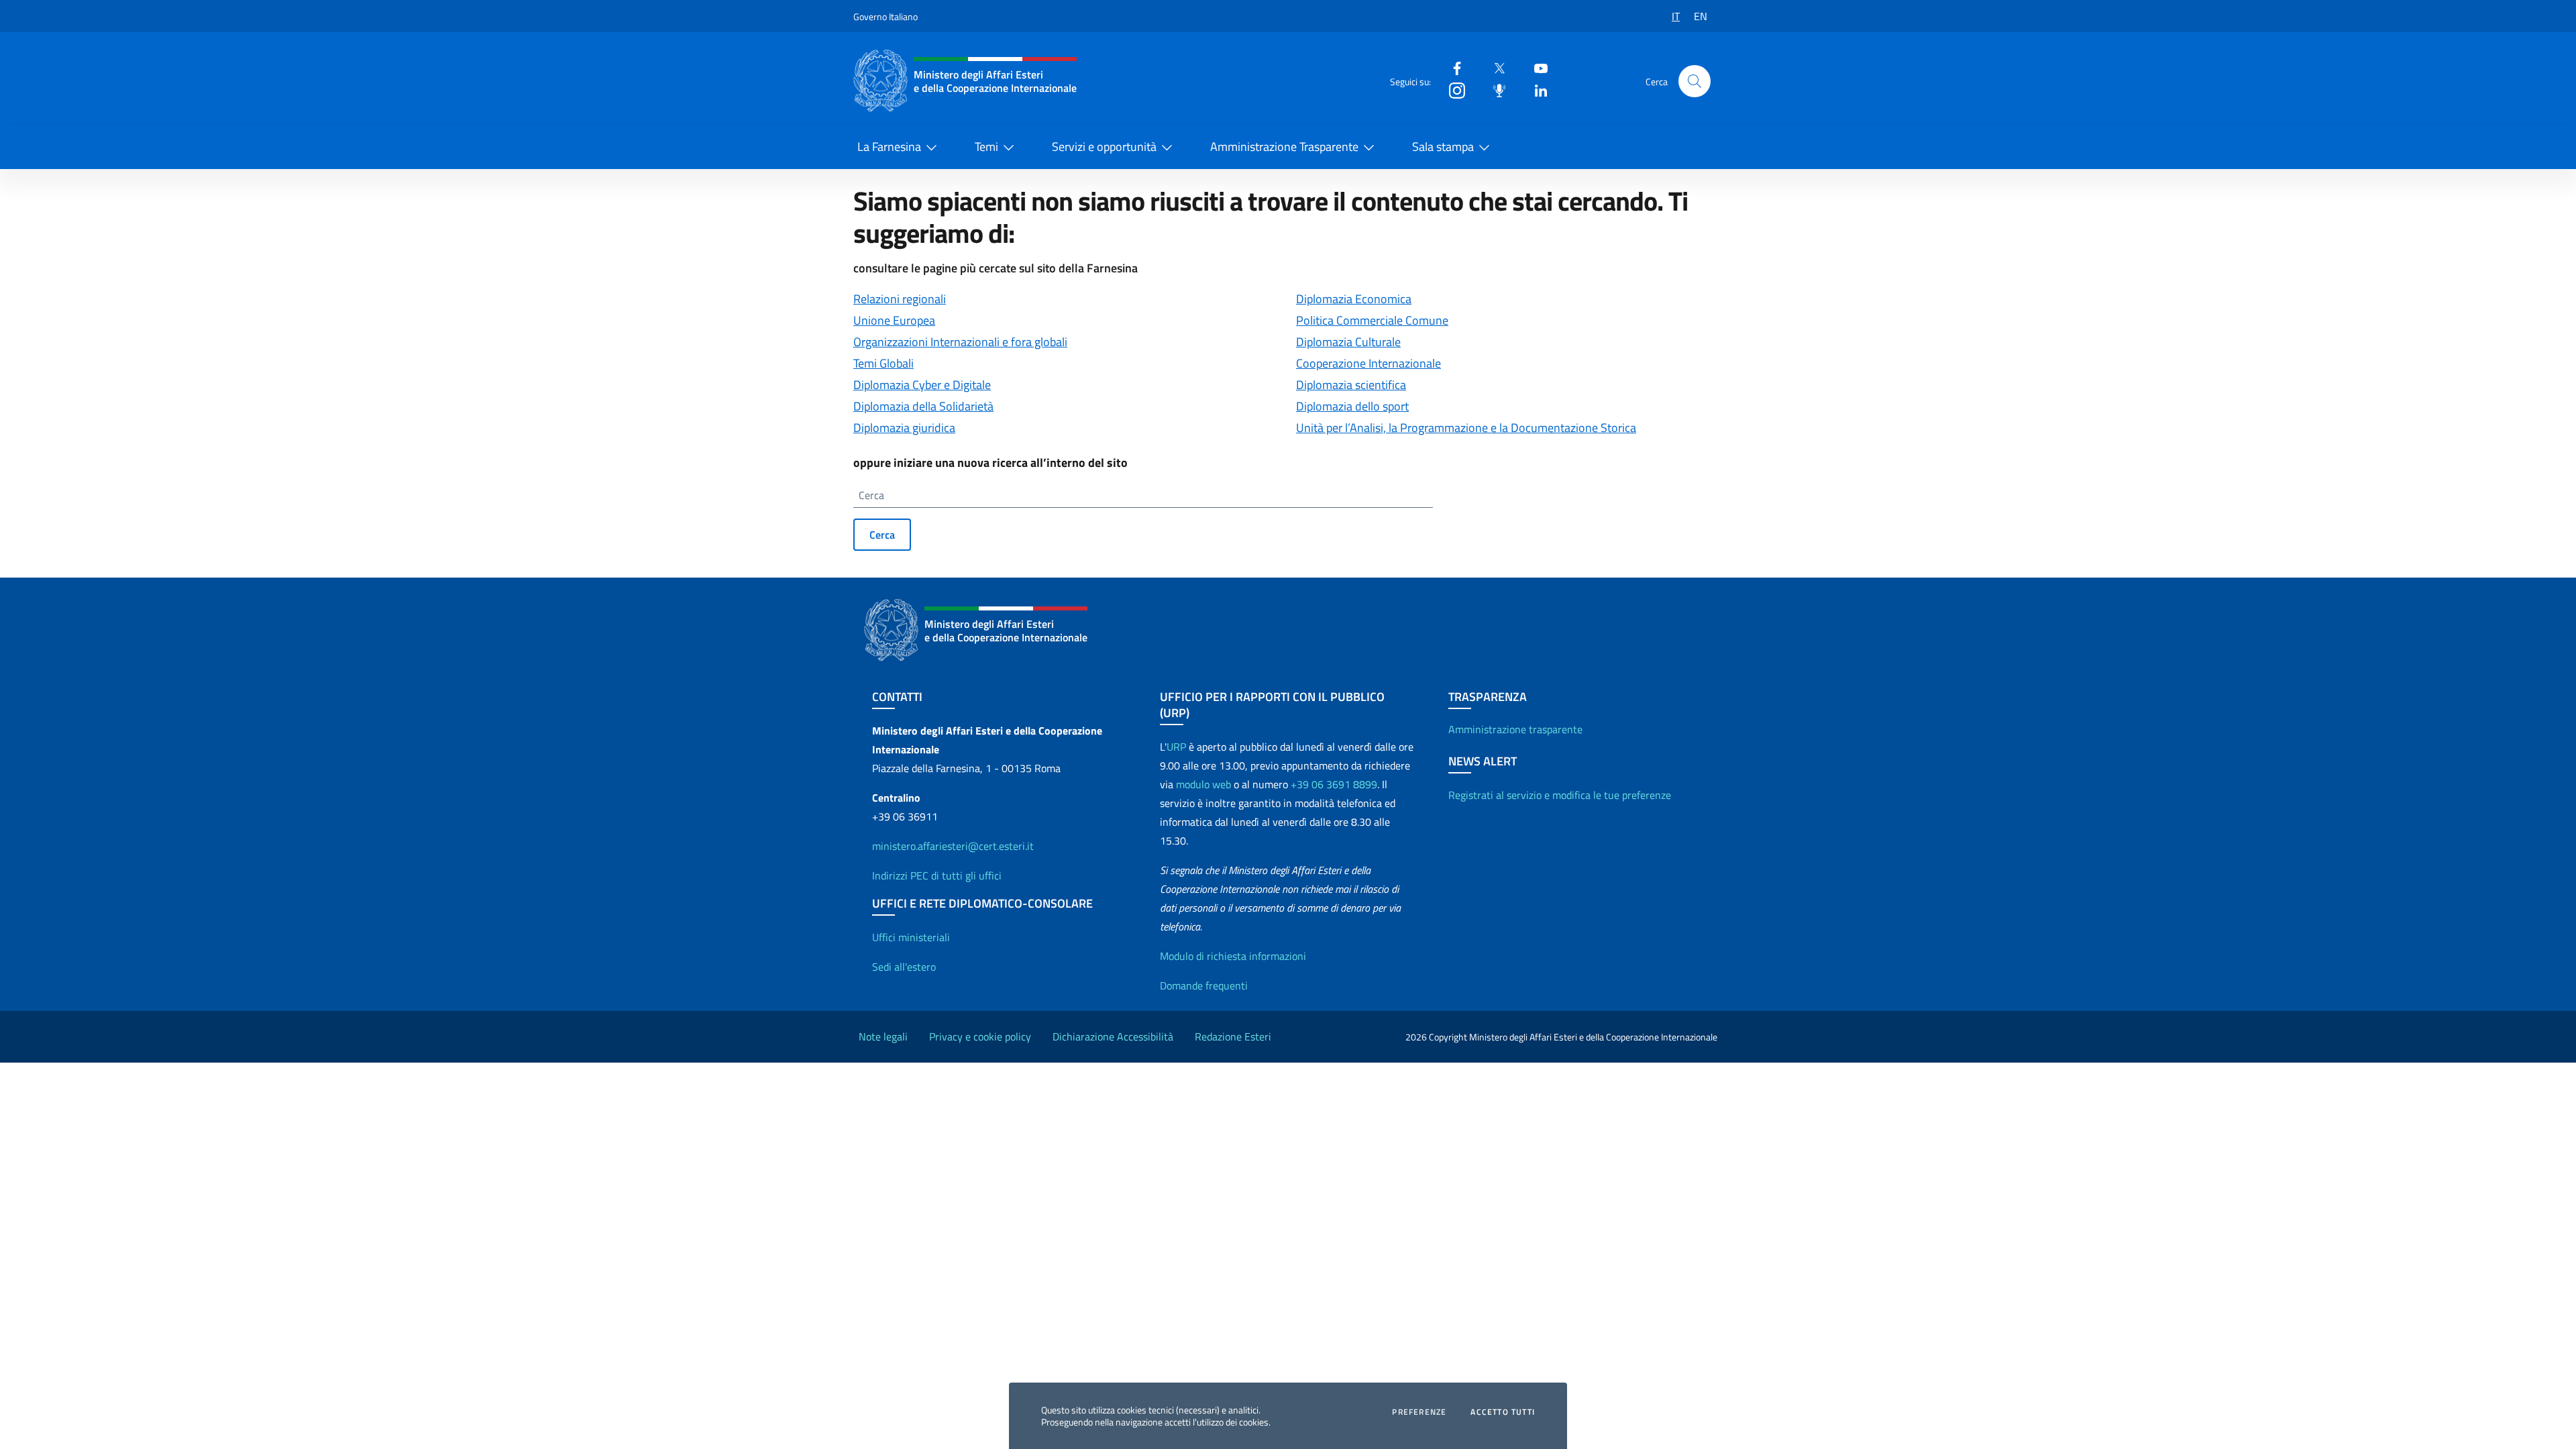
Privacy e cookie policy (980, 1036)
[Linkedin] (1536, 90)
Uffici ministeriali (911, 937)
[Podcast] (1494, 90)
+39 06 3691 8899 (1334, 784)
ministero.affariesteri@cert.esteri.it (953, 846)
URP (1176, 747)
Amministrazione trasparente (1515, 729)
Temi (986, 147)
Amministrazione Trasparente (1284, 147)
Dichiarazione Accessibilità (1113, 1036)
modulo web (1203, 784)
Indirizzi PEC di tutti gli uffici (937, 875)
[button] (1695, 81)
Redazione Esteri (1233, 1036)
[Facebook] (1452, 67)
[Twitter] (1494, 67)
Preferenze (1419, 1412)
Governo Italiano (885, 16)
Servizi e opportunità (1104, 147)
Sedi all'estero (904, 967)
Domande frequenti (1204, 985)
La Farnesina (889, 147)
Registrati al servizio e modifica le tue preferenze (1560, 795)
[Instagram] (1452, 90)
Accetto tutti (1503, 1412)
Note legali (883, 1036)
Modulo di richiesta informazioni (1233, 956)
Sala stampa (1443, 147)
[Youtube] (1536, 67)
